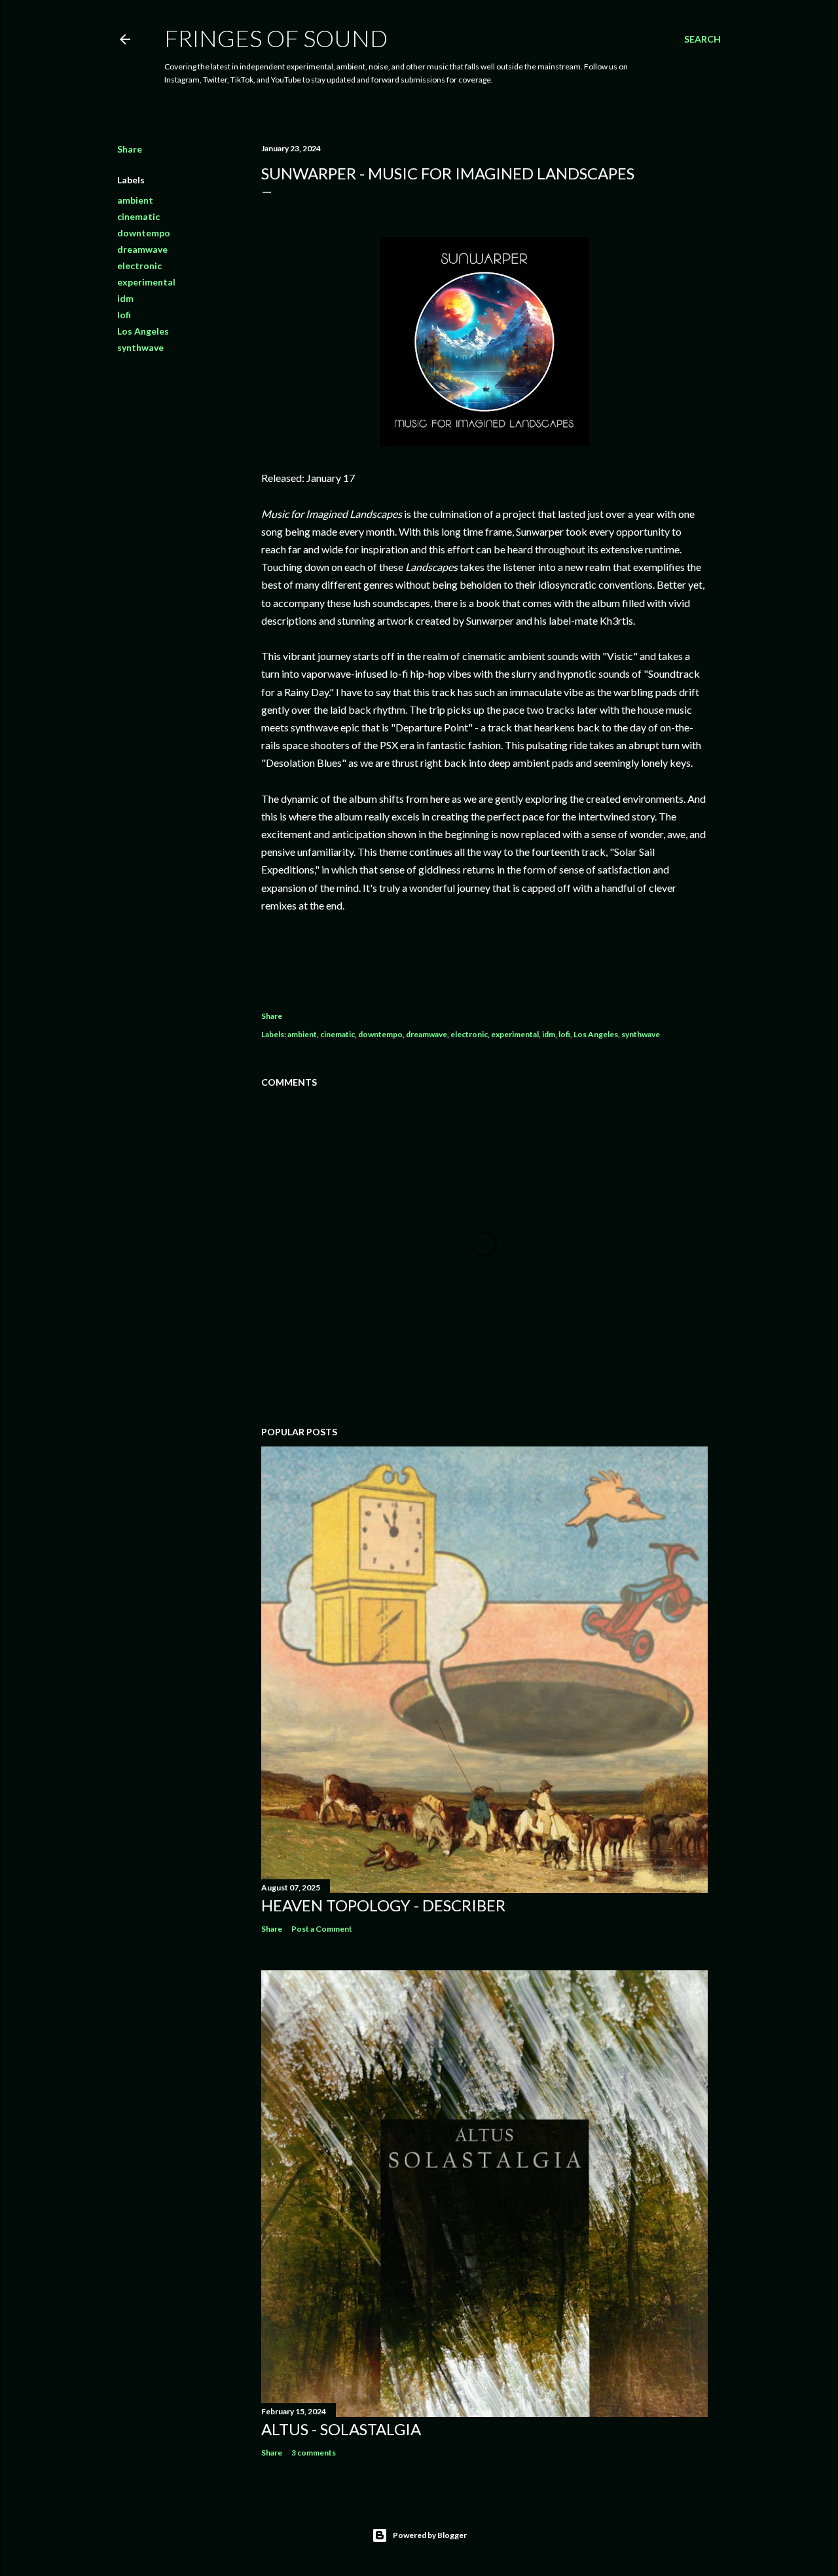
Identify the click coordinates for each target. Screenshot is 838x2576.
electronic (139, 266)
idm (125, 298)
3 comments (314, 2453)
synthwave (140, 347)
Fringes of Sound (276, 38)
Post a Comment (322, 1929)
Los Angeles (143, 331)
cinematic (138, 216)
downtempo (144, 233)
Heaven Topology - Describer (383, 1905)
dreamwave (142, 249)
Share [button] (130, 149)
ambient (135, 200)
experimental (146, 282)
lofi (124, 315)
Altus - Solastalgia (341, 2429)
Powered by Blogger (430, 2535)
